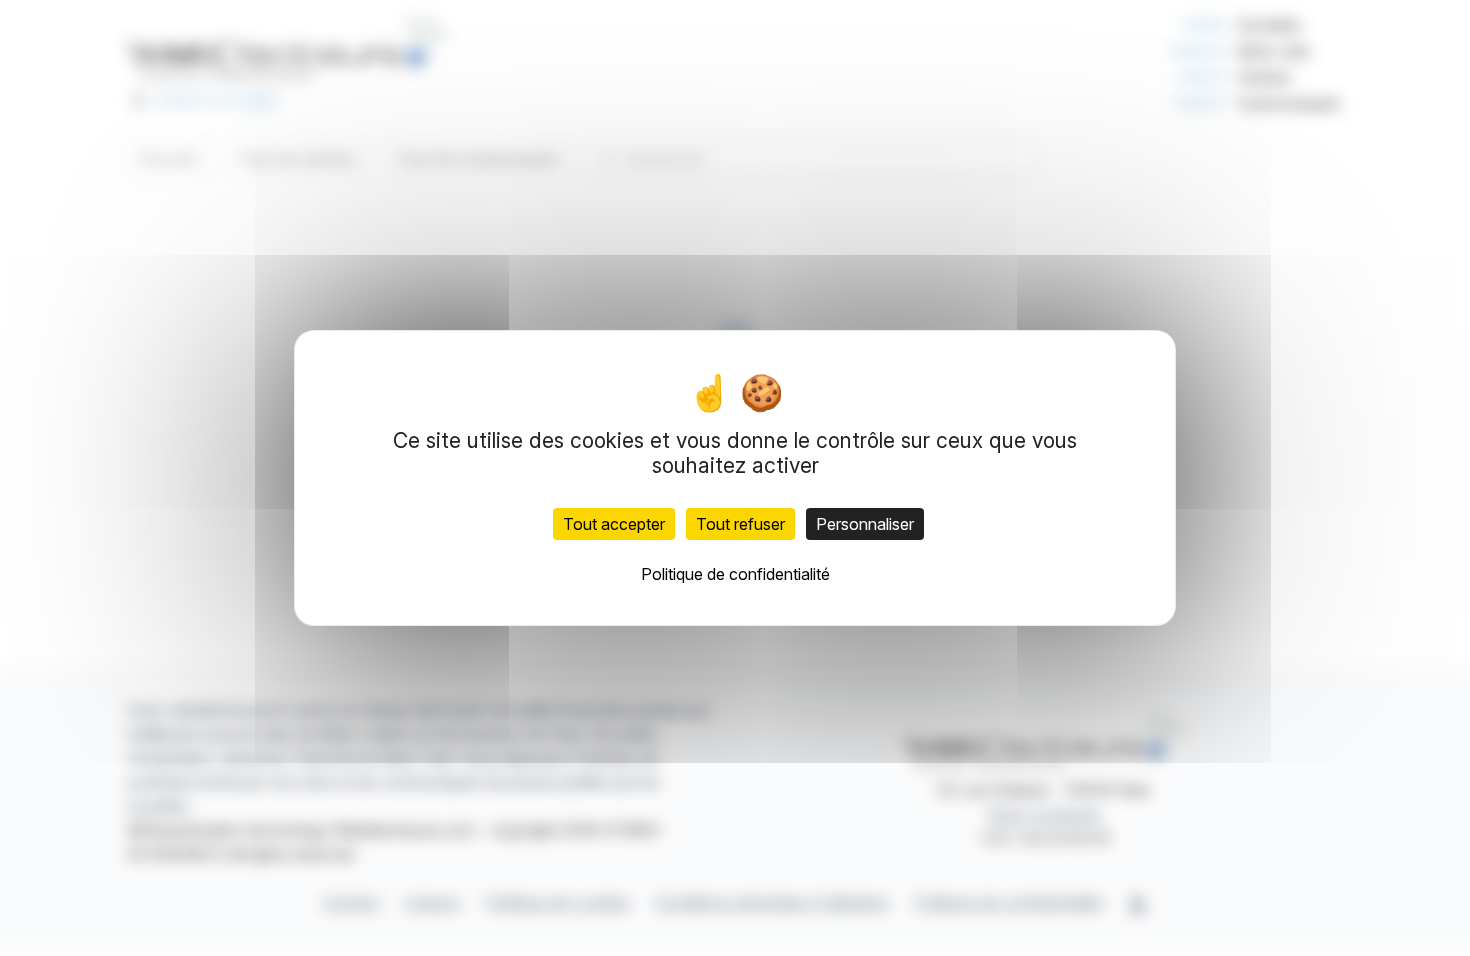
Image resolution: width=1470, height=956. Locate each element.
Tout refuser (740, 524)
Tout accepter (614, 524)
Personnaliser (865, 524)
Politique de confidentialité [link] (735, 574)
